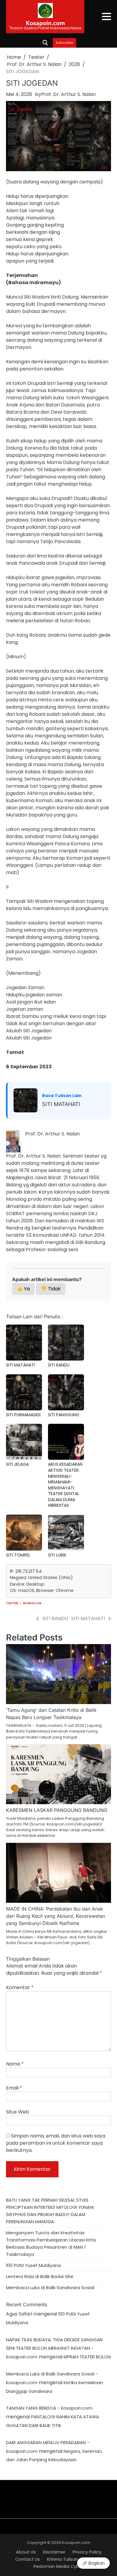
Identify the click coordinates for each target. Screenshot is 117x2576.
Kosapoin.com (45, 23)
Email (14, 2088)
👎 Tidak (51, 1289)
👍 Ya (23, 1289)
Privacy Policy (87, 2552)
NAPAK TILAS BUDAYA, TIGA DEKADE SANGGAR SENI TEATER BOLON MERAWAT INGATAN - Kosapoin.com (54, 2348)
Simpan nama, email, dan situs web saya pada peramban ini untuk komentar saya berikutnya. (56, 2143)
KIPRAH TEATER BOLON (87, 2357)
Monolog (32, 1603)
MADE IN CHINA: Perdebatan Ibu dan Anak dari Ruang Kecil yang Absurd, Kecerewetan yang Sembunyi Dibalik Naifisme (55, 1916)
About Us (26, 2552)
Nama (15, 2064)
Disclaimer (54, 2552)
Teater (12, 1603)
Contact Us (28, 2559)
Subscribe (64, 43)
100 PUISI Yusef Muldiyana (33, 2265)
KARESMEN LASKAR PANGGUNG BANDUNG (57, 1810)
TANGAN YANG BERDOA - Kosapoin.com (49, 2408)
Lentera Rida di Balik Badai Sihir (40, 2276)
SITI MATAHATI (61, 1104)
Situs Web (18, 2112)
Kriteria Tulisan (63, 2559)
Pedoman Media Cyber (58, 2566)
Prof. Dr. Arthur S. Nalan (68, 94)
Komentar (20, 1987)
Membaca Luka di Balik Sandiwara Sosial (50, 2287)
